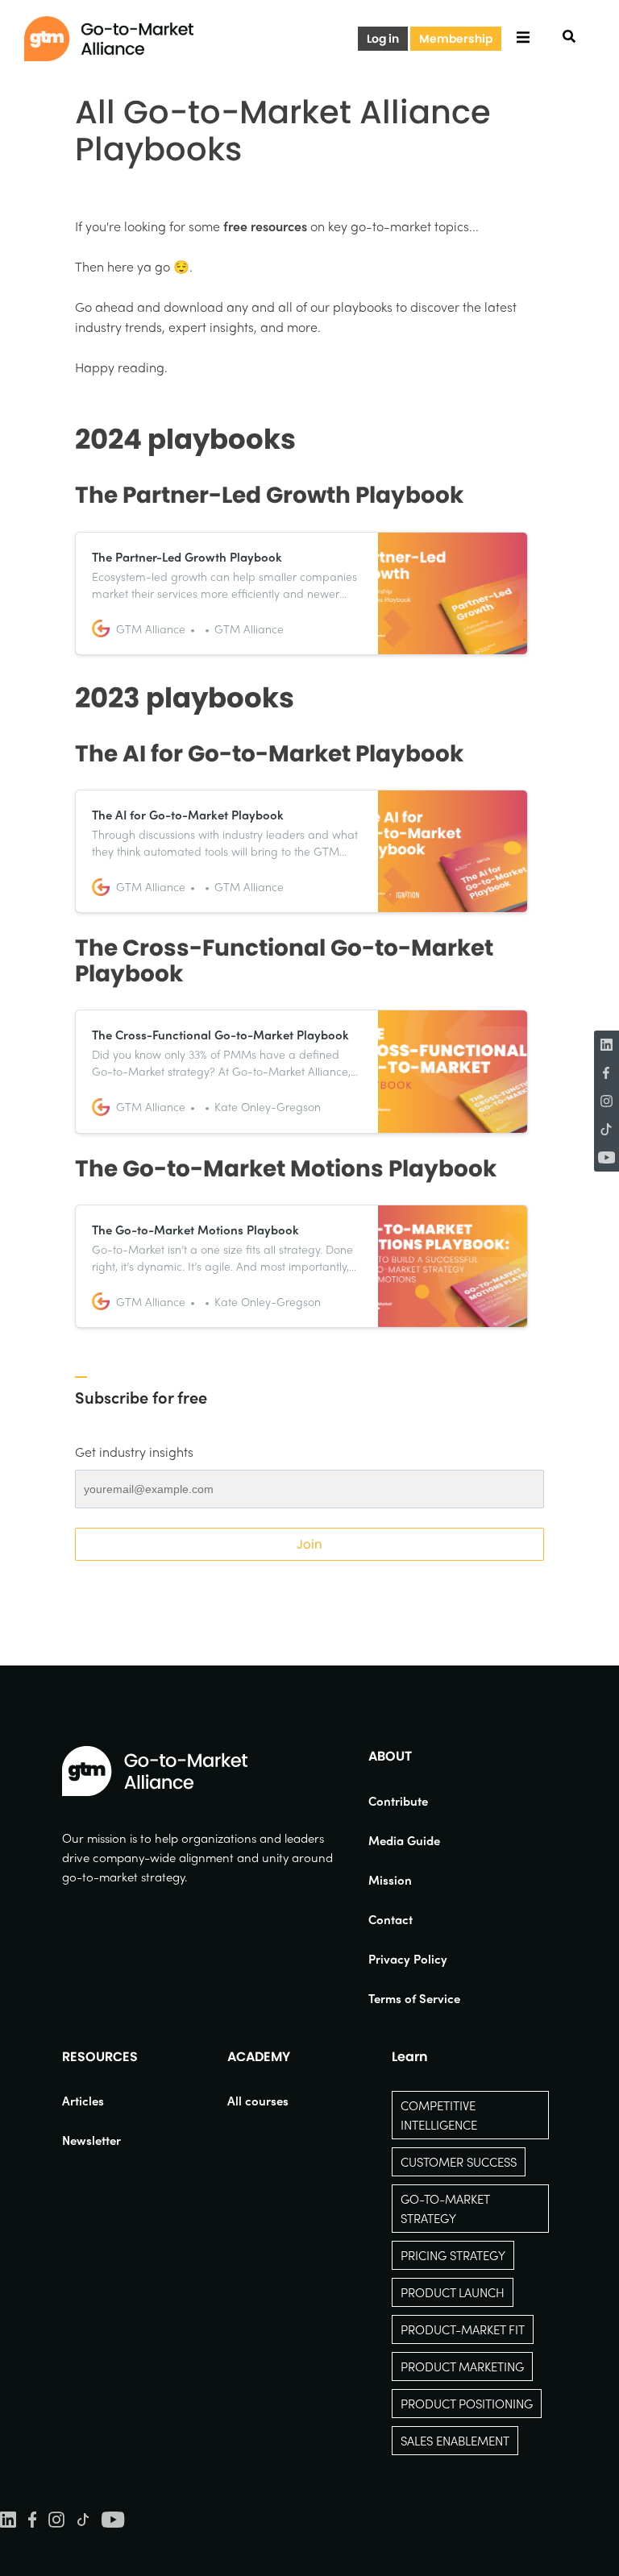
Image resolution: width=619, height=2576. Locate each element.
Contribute (398, 1801)
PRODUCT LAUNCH (453, 2292)
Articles (83, 2101)
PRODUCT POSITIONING (467, 2404)
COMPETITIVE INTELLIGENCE (439, 2115)
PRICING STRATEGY (453, 2255)
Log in (383, 39)
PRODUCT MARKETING (462, 2367)
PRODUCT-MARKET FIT (463, 2329)
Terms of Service (414, 1998)
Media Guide (404, 1840)
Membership (456, 39)
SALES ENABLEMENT (455, 2441)
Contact (391, 1919)
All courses (258, 2101)
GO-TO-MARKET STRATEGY (445, 2209)
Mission (390, 1880)
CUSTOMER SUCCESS (459, 2162)
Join (309, 1544)
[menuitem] (414, 1801)
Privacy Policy (408, 1959)
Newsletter (91, 2140)
